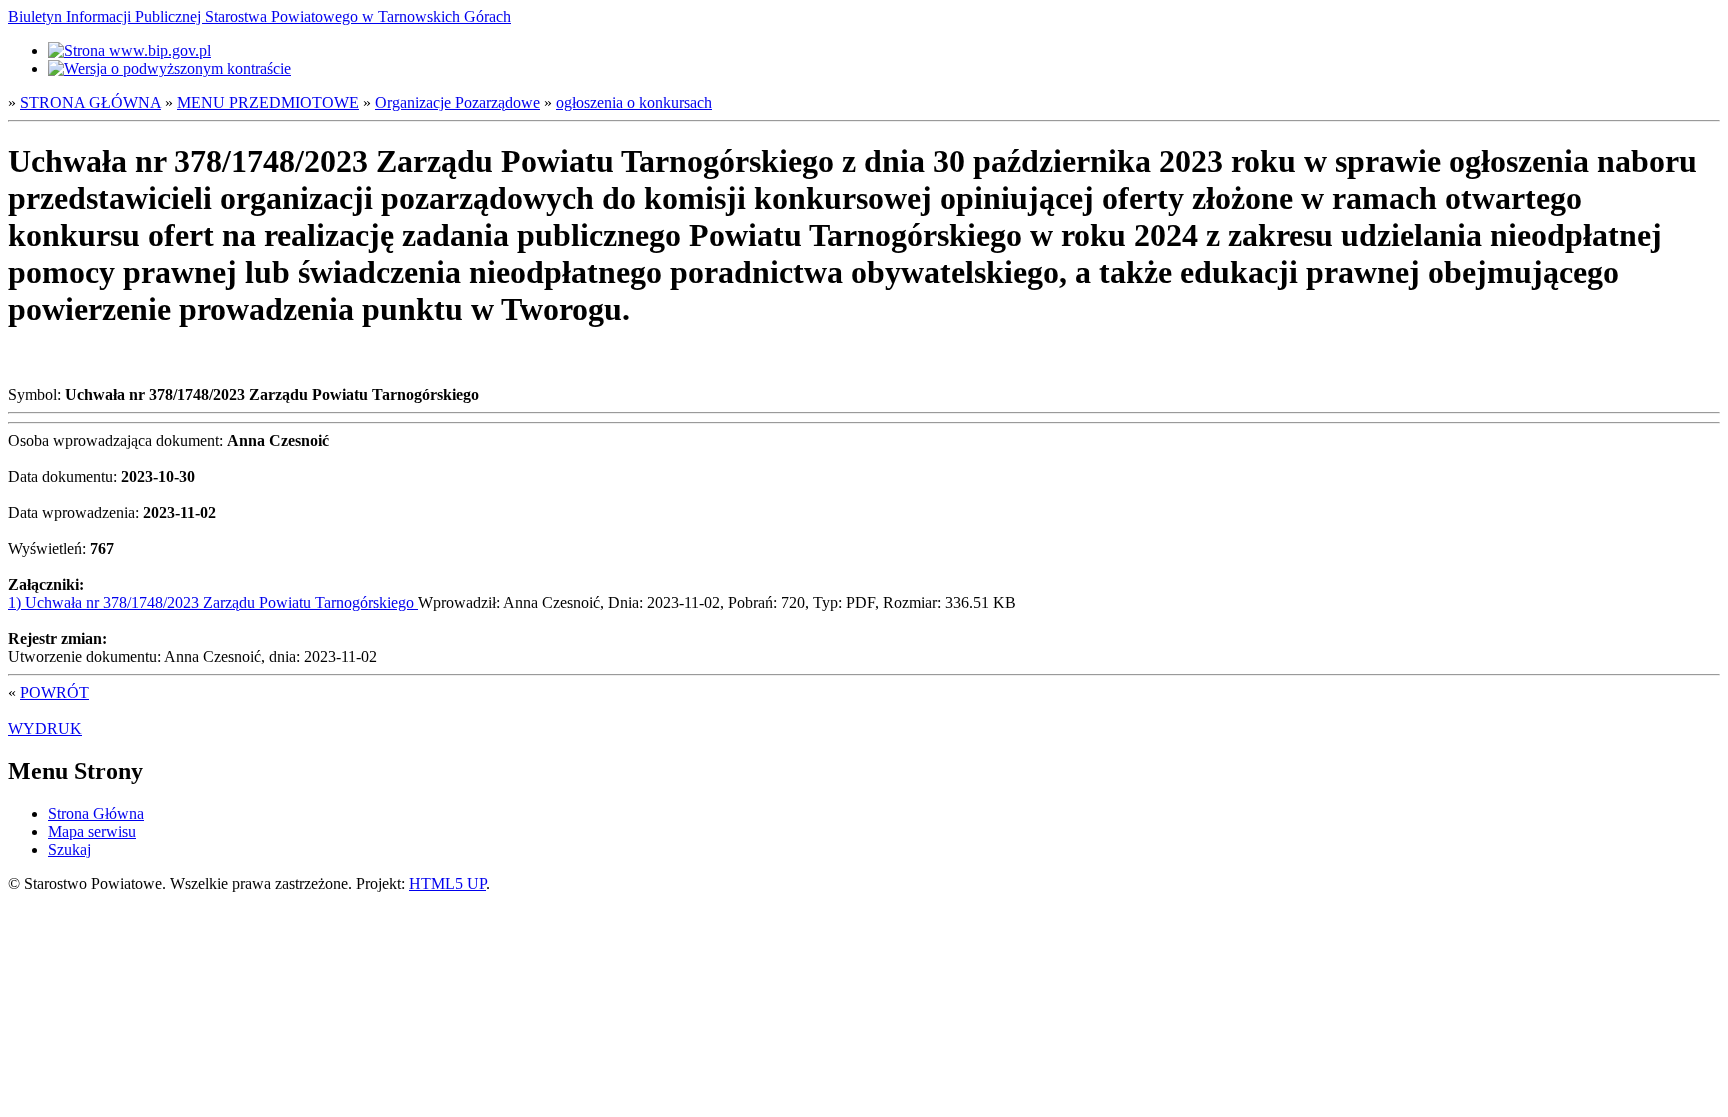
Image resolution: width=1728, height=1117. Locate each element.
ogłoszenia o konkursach (634, 102)
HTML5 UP (447, 883)
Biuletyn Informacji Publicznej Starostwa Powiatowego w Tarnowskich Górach (259, 16)
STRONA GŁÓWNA (90, 102)
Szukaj (69, 849)
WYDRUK (45, 728)
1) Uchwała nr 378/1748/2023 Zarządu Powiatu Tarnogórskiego (213, 602)
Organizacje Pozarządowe (457, 102)
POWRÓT (54, 692)
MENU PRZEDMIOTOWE (268, 102)
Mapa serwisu (92, 831)
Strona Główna (96, 813)
